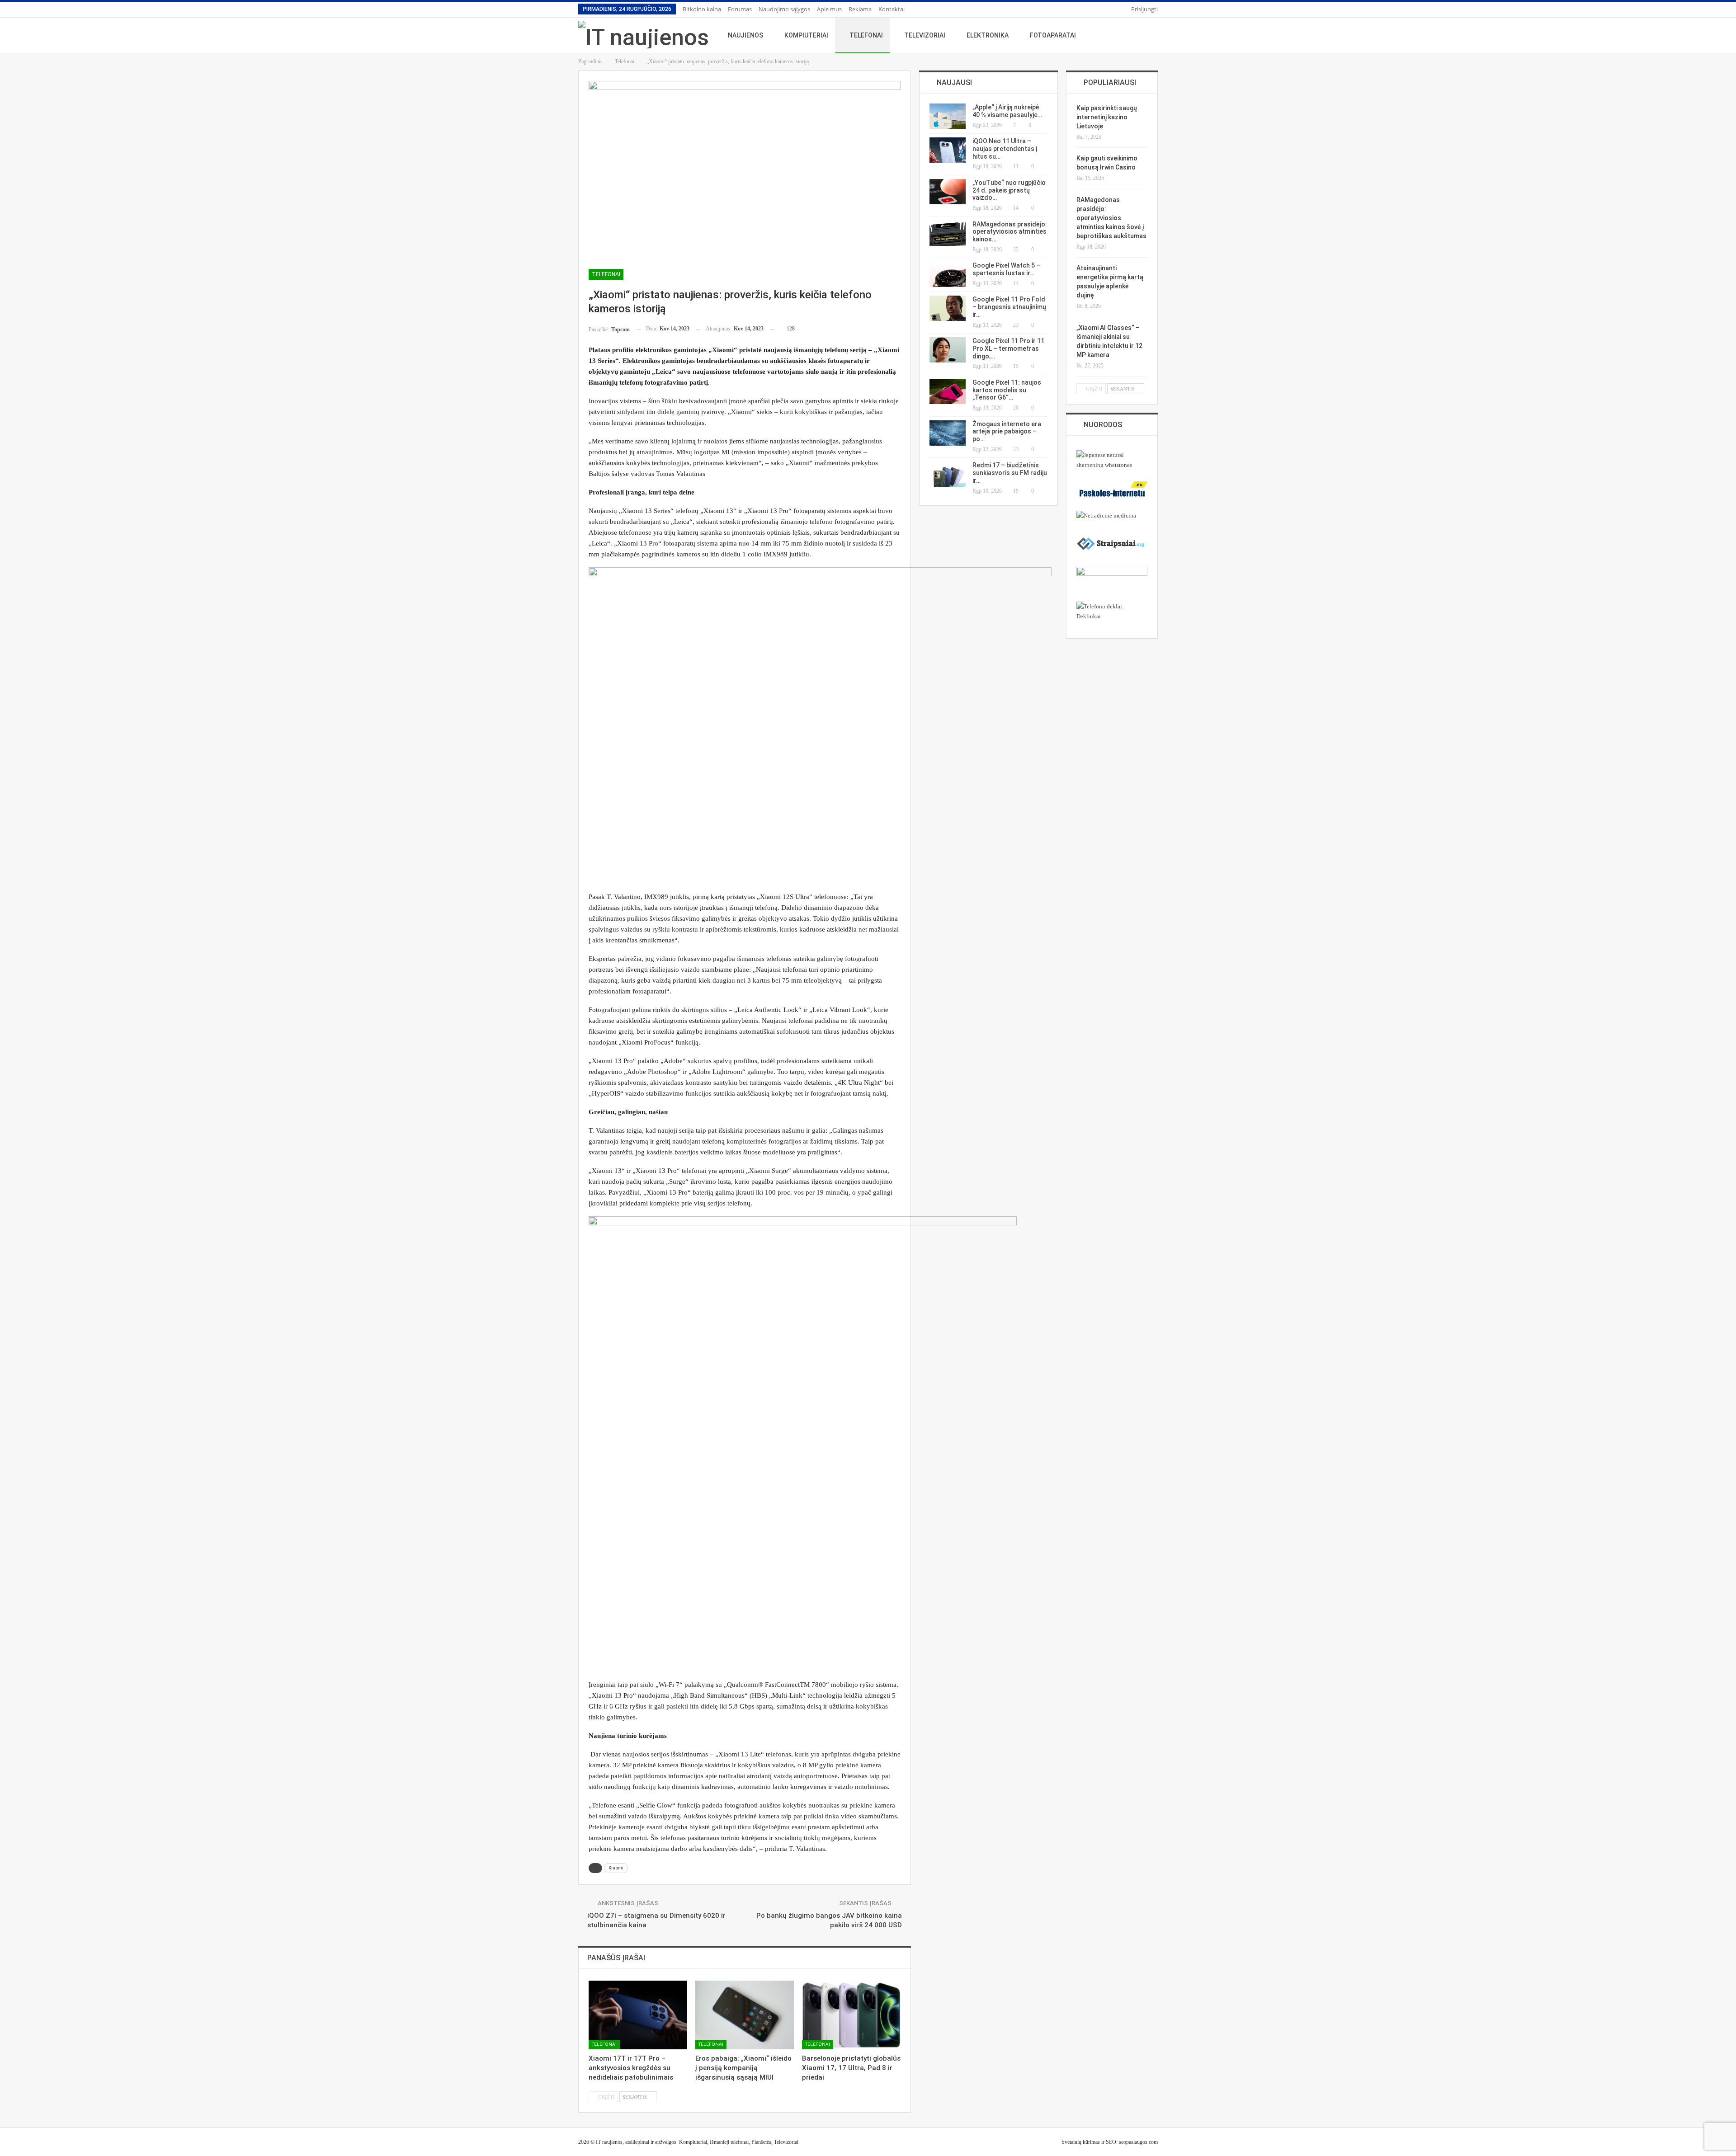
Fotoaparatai (1053, 35)
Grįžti (606, 2097)
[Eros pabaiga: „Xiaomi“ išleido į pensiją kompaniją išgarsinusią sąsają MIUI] (745, 2015)
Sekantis (635, 2097)
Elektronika (988, 35)
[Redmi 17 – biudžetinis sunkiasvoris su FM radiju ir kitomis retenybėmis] (948, 474)
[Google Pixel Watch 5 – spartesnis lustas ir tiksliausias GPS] (948, 274)
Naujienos (745, 35)
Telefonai (866, 35)
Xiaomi (616, 1868)
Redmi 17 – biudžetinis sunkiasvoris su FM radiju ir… (1010, 473)
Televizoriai (925, 35)
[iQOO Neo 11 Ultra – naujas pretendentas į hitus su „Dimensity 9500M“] (948, 150)
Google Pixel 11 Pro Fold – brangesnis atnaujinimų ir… (1009, 307)
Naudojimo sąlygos (784, 9)
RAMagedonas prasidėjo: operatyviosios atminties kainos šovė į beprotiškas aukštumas (1111, 218)
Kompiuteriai (806, 35)
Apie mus (829, 9)
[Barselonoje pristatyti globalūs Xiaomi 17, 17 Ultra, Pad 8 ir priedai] (851, 2015)
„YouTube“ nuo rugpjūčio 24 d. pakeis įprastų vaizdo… (1009, 190)
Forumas (740, 9)
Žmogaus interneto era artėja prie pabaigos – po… (1007, 432)
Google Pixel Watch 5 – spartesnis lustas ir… (1006, 269)
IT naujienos (609, 2142)
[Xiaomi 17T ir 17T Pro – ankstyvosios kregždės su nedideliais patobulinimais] (638, 2015)
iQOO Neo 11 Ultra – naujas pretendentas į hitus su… (1005, 149)
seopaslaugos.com (1138, 2142)
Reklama (860, 9)
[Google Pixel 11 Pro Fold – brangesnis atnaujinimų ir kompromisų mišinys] (948, 308)
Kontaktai (892, 9)
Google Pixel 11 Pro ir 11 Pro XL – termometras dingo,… (1008, 348)
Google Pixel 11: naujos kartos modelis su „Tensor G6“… (1007, 390)
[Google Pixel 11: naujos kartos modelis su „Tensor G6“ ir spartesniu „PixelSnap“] (948, 391)
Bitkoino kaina (702, 9)
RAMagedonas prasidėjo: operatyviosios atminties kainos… (1010, 232)
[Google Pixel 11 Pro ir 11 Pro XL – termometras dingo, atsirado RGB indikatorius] (948, 350)
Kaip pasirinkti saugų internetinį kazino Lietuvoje (1107, 117)
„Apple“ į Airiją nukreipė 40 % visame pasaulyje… (1007, 111)
